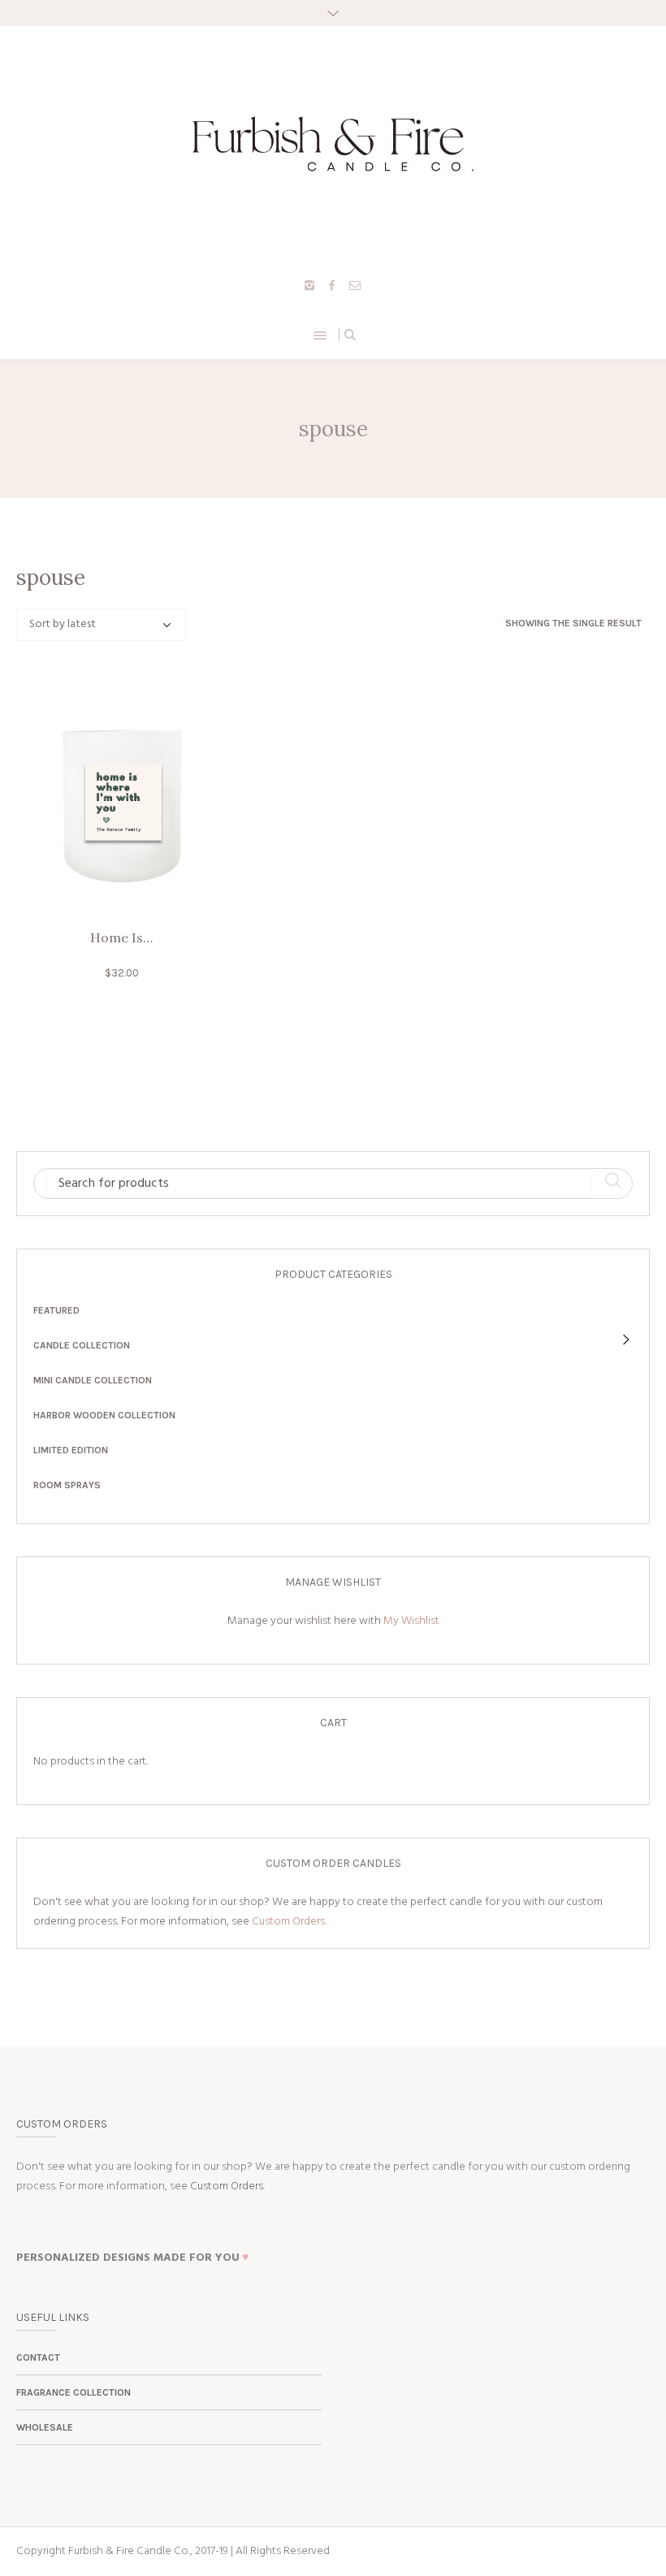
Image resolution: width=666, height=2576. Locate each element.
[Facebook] (332, 285)
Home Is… (121, 937)
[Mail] (355, 285)
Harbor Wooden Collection (104, 1415)
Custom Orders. (289, 1922)
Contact (38, 2357)
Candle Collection (82, 1345)
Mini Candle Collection (93, 1380)
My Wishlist (411, 1621)
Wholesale (45, 2427)
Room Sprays (67, 1485)
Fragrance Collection (74, 2392)
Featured (56, 1310)
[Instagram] (309, 285)
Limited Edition (71, 1450)
